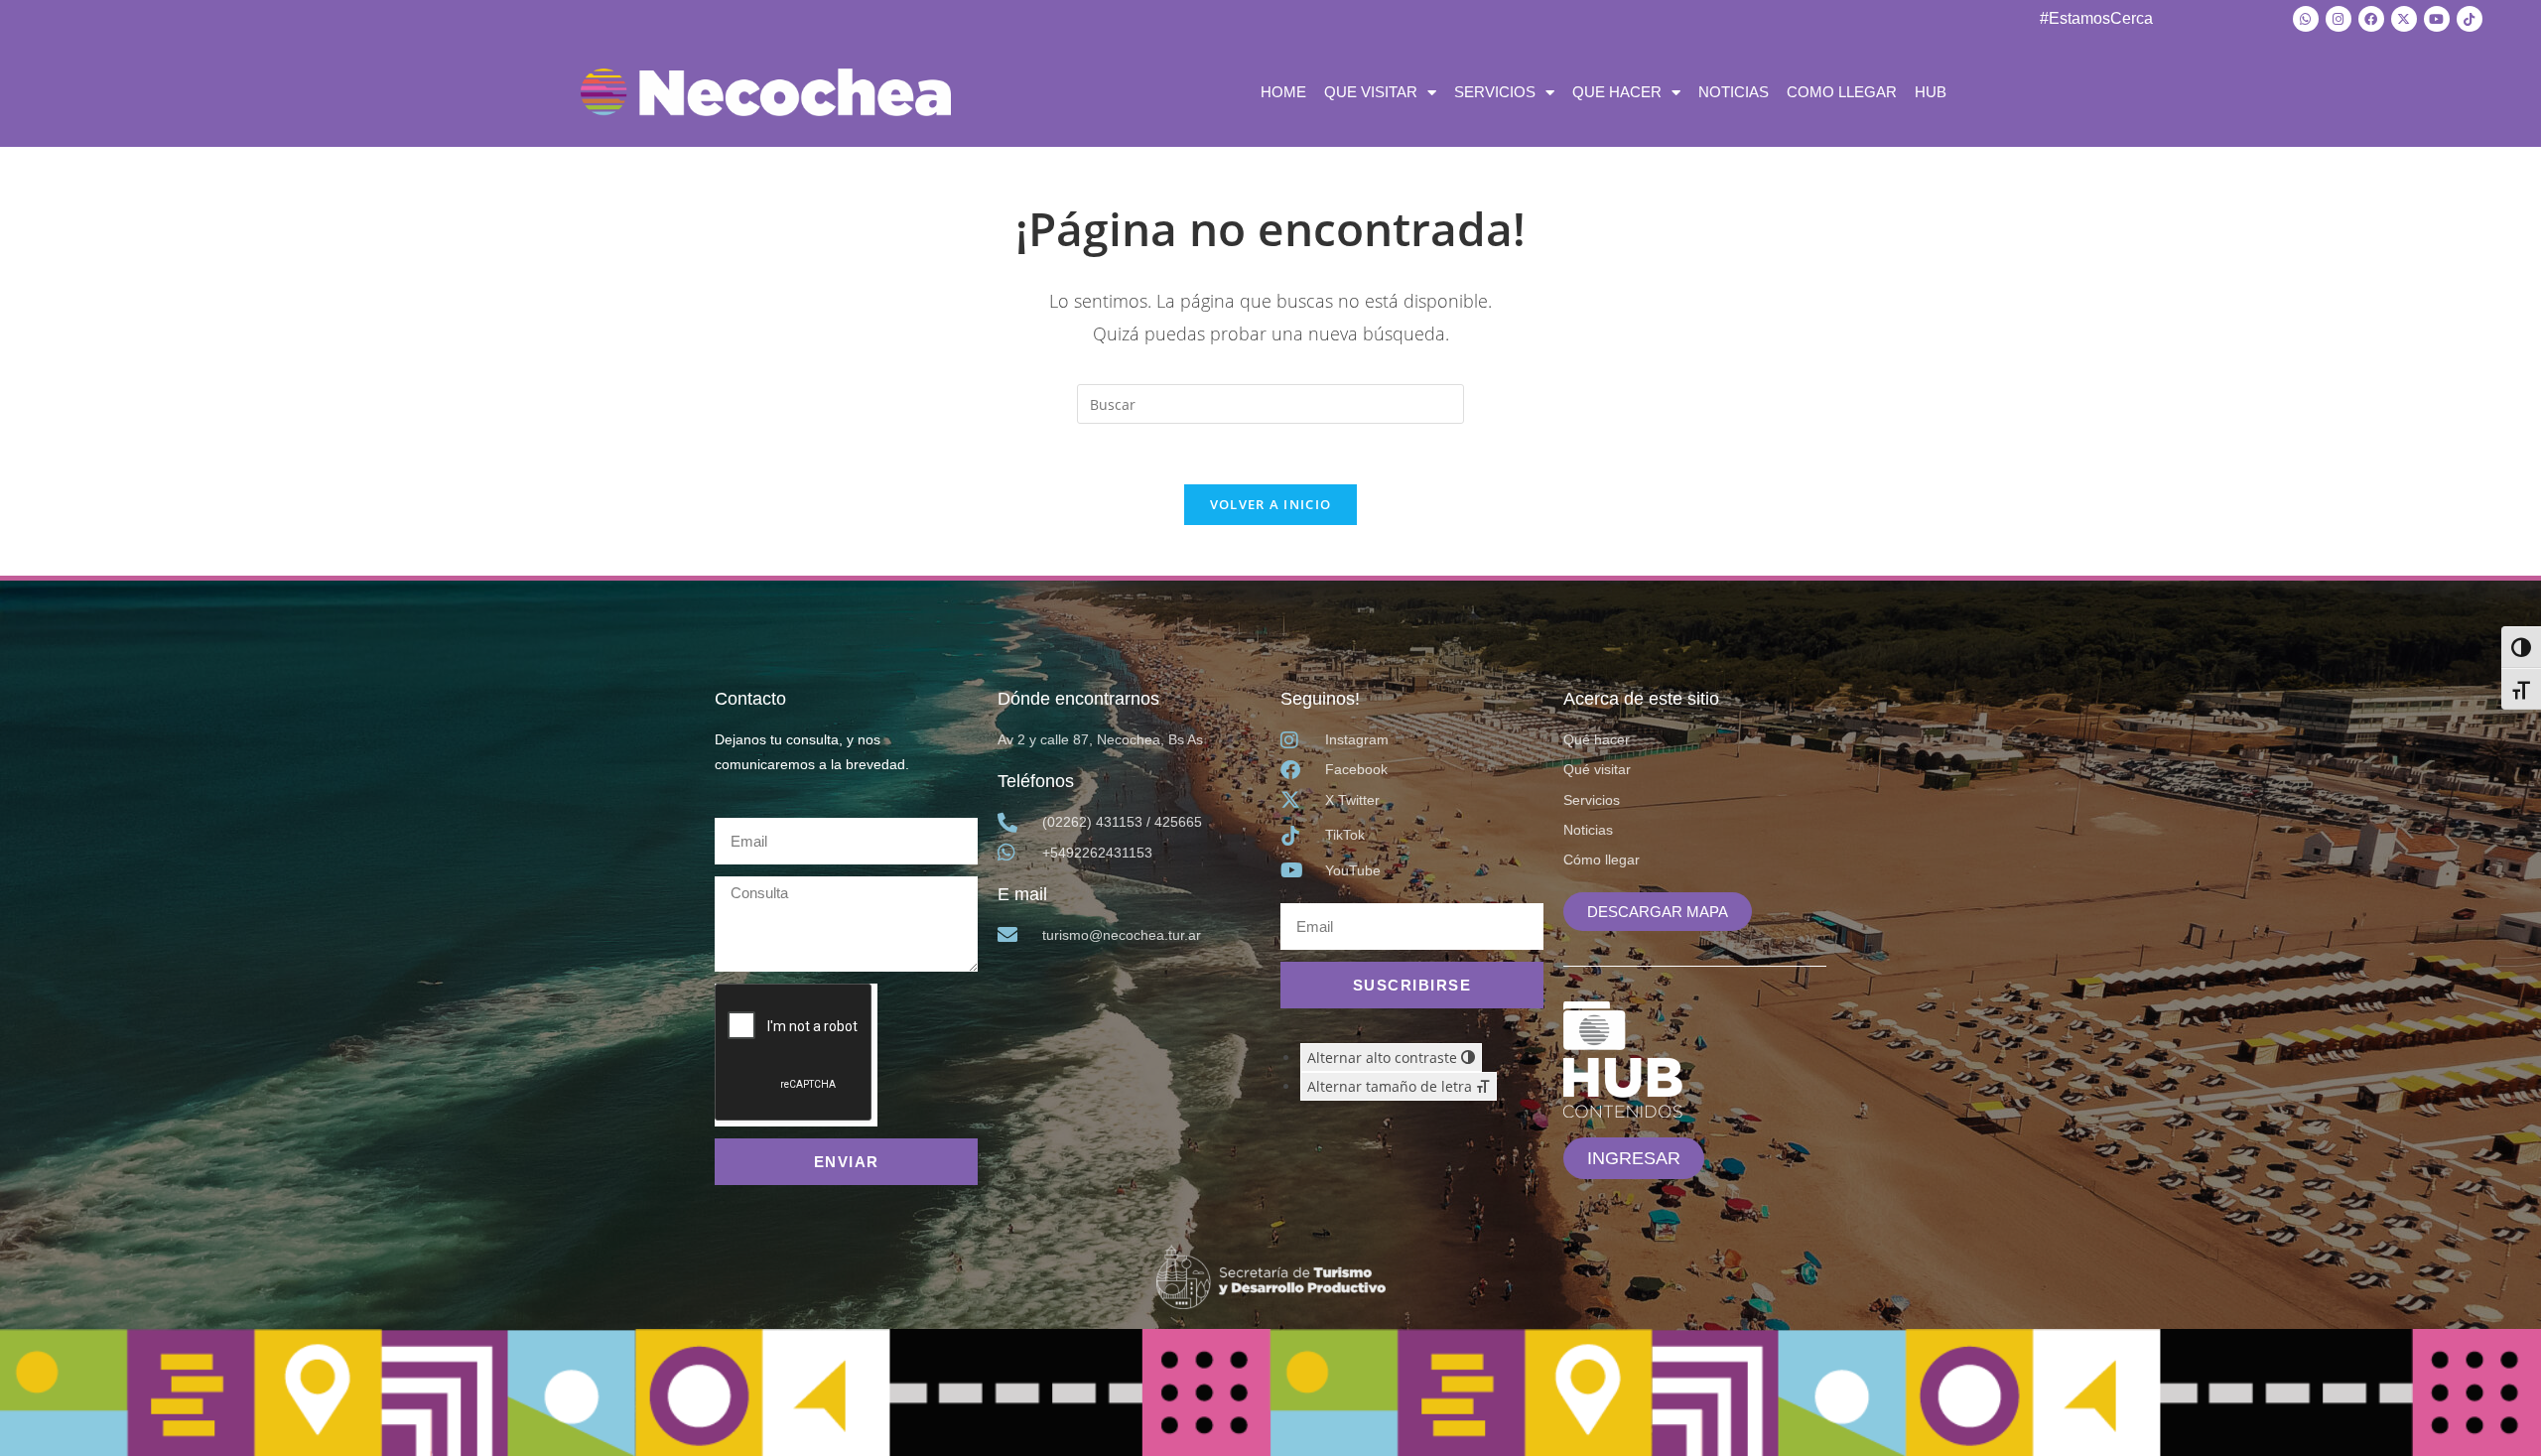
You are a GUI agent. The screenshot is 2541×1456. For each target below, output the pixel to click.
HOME (1283, 92)
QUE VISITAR (1371, 92)
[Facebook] (2371, 19)
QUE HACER (1617, 92)
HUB (1931, 92)
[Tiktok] (2470, 19)
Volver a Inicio (1271, 504)
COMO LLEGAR (1842, 92)
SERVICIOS (1495, 92)
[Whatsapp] (2306, 19)
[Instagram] (2339, 19)
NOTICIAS (1734, 92)
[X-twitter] (2404, 19)
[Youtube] (2437, 19)
